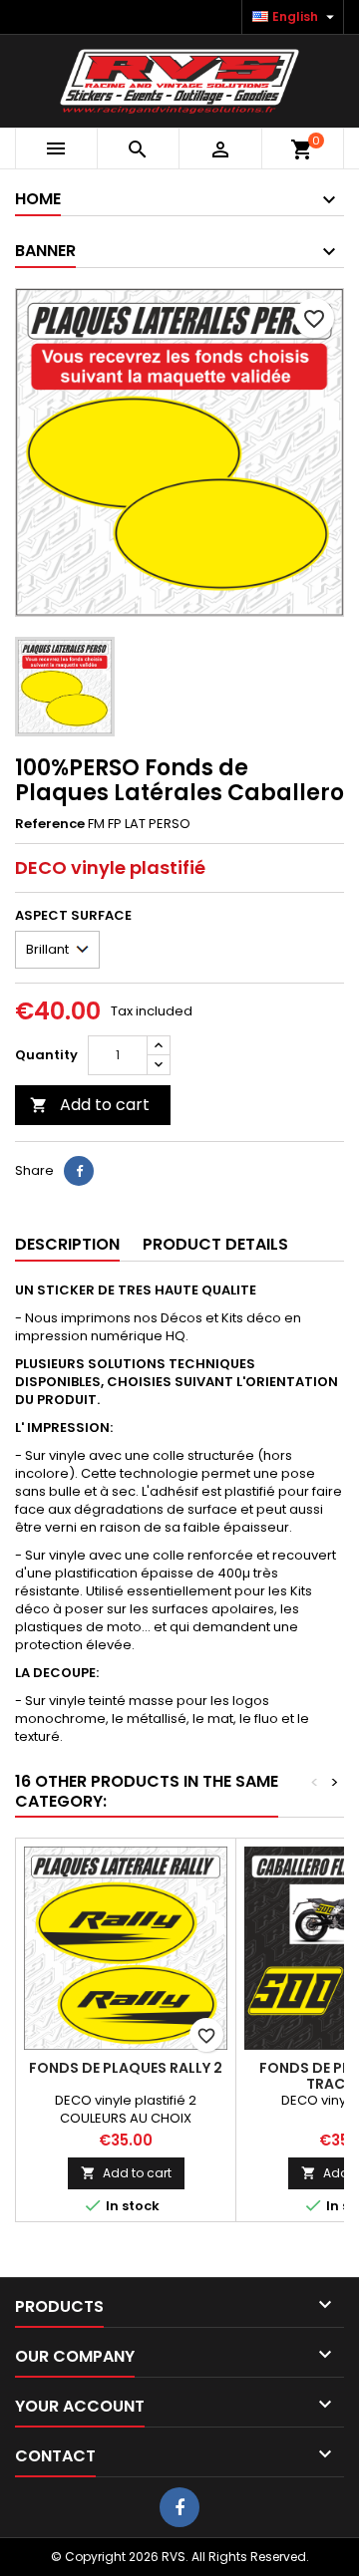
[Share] (79, 1171)
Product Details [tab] (215, 1244)
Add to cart (90, 1105)
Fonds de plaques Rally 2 (126, 2068)
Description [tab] (67, 1244)
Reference (50, 824)
